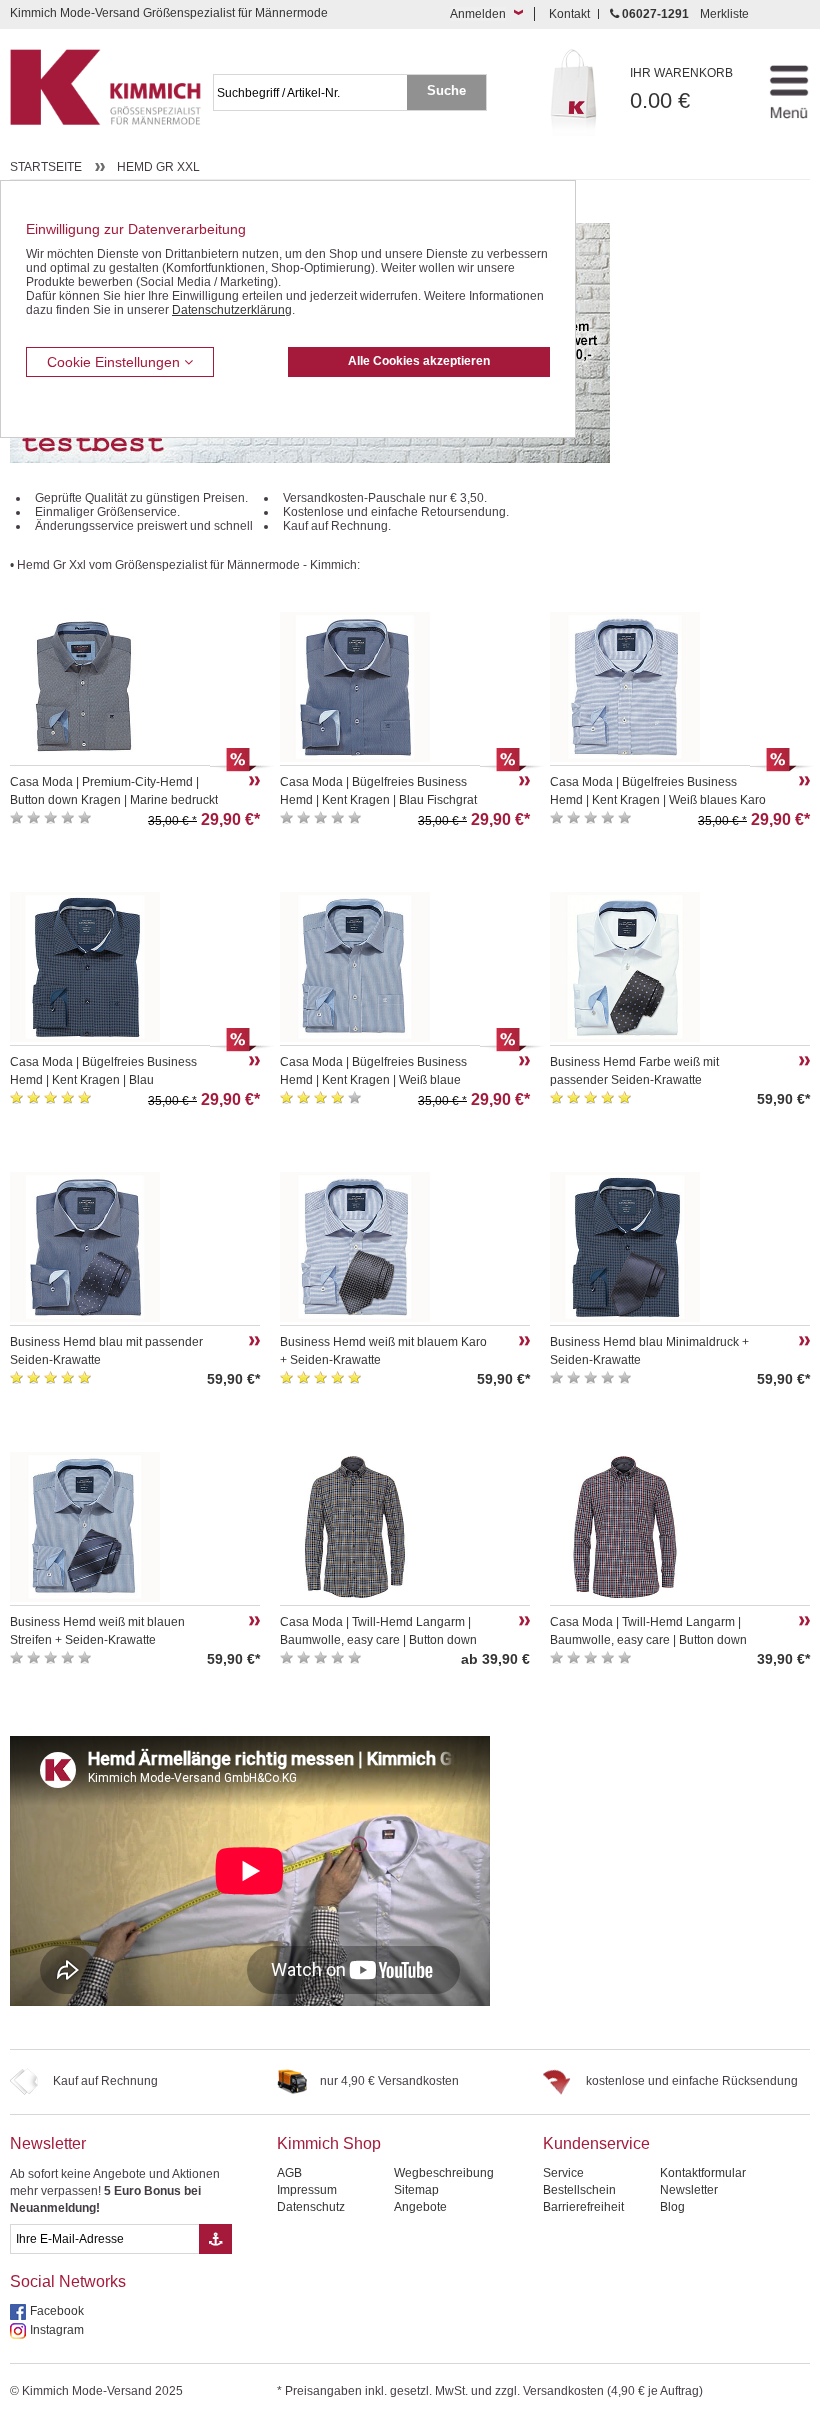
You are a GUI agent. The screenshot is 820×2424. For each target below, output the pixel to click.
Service (563, 2173)
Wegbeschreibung (444, 2173)
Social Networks (68, 2281)
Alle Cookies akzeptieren (419, 361)
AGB (289, 2173)
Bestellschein (579, 2190)
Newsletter (48, 2143)
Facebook (57, 2311)
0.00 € (681, 89)
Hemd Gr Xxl (158, 167)
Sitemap (416, 2190)
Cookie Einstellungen (115, 362)
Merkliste (724, 14)
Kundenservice (596, 2143)
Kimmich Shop (329, 2143)
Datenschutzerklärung (232, 310)
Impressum (307, 2190)
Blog (672, 2207)
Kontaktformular (703, 2173)
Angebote (420, 2207)
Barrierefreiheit (583, 2207)
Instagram (57, 2330)
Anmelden (478, 14)
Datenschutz (311, 2207)
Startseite (46, 167)
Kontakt (569, 14)
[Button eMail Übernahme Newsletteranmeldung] (215, 2239)
